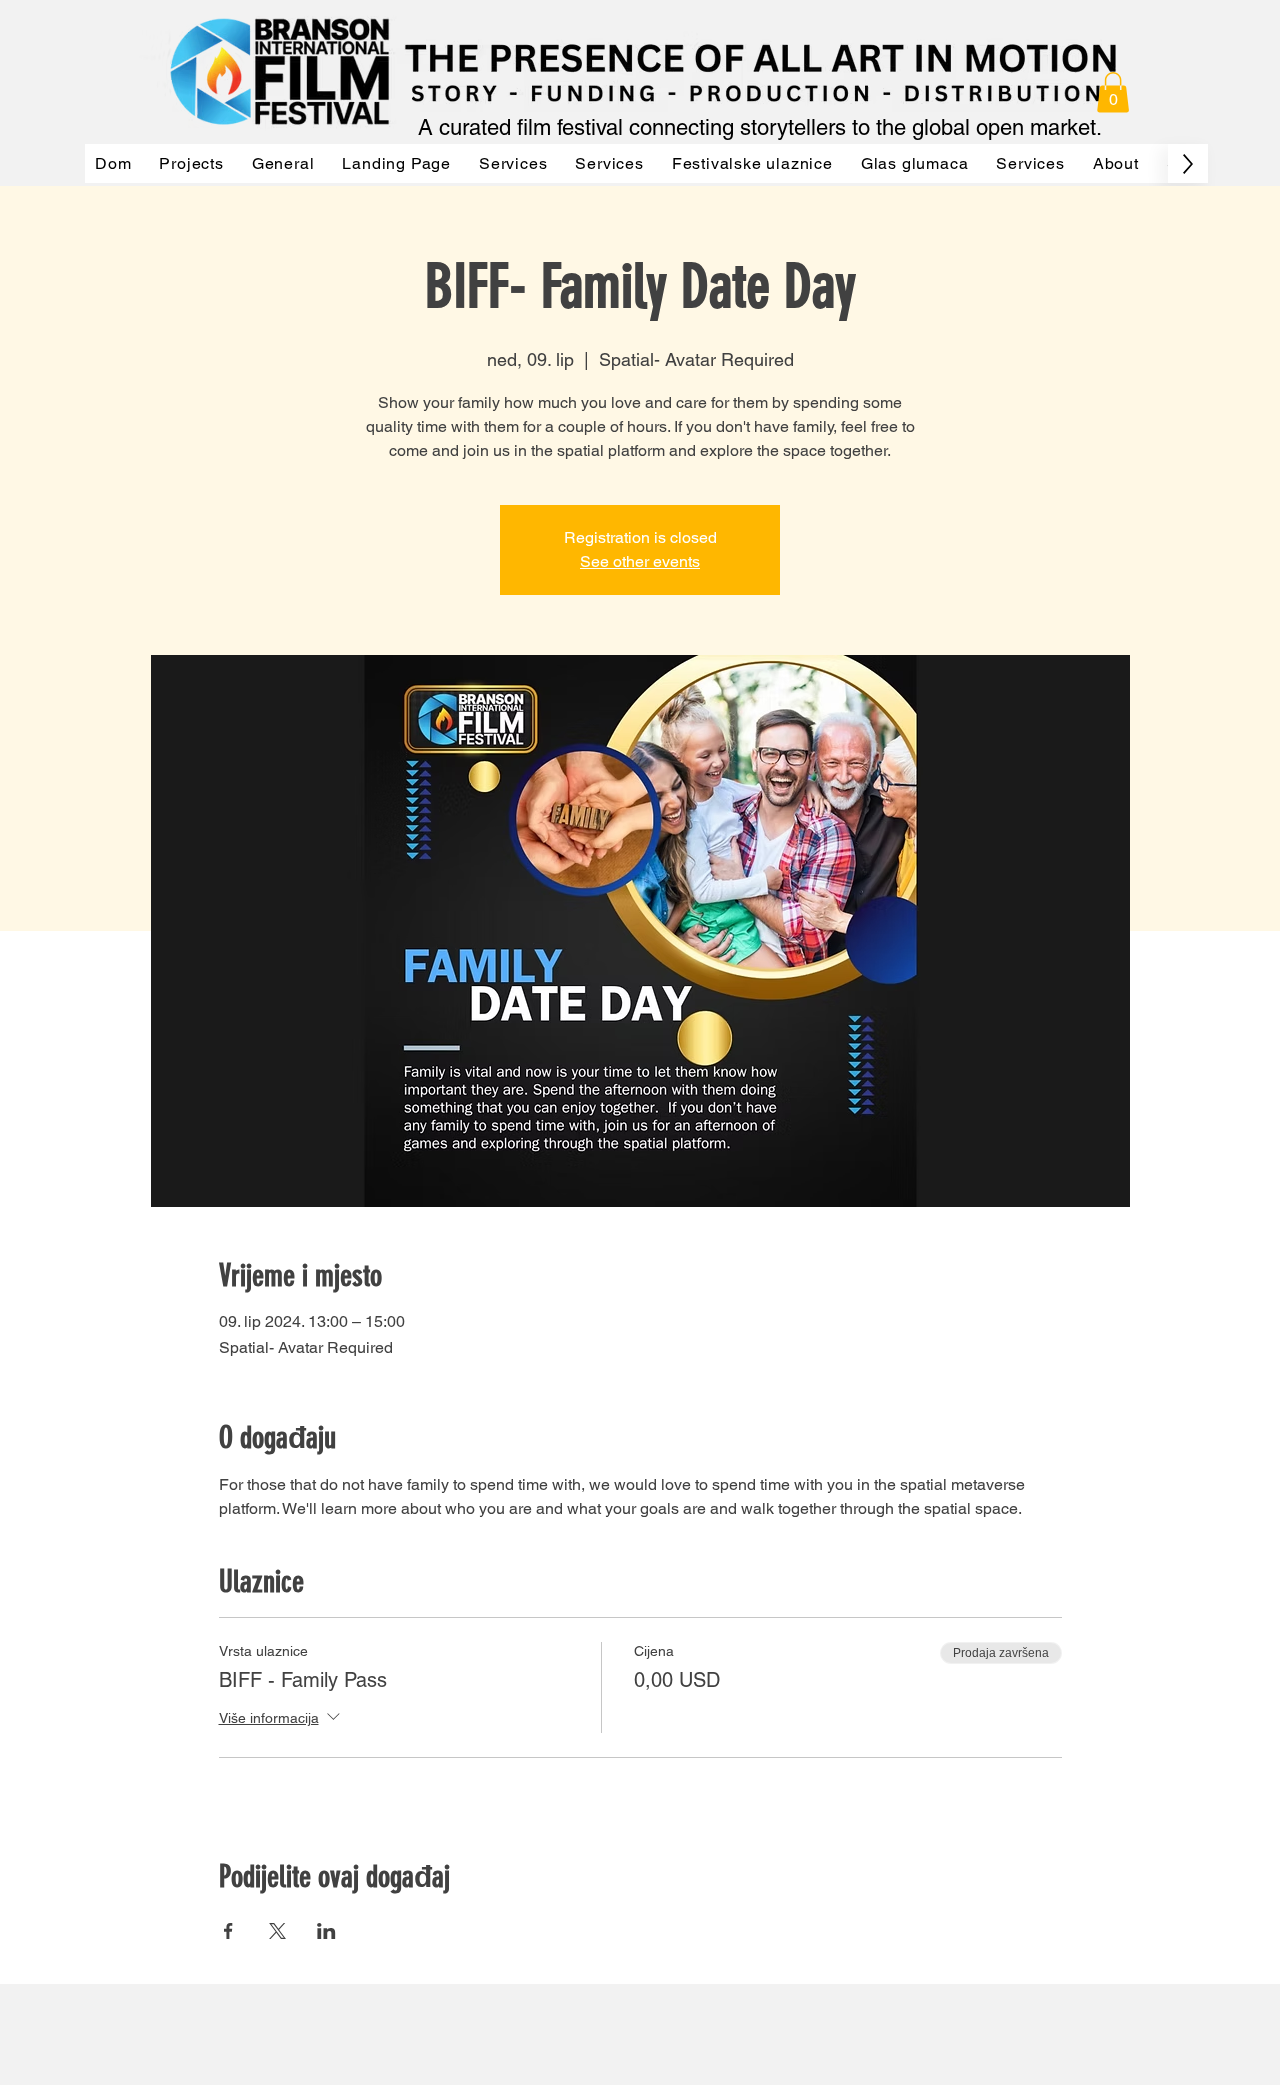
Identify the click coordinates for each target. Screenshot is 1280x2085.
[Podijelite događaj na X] (277, 1931)
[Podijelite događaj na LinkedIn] (326, 1931)
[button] (1113, 92)
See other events (640, 561)
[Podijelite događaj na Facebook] (228, 1931)
